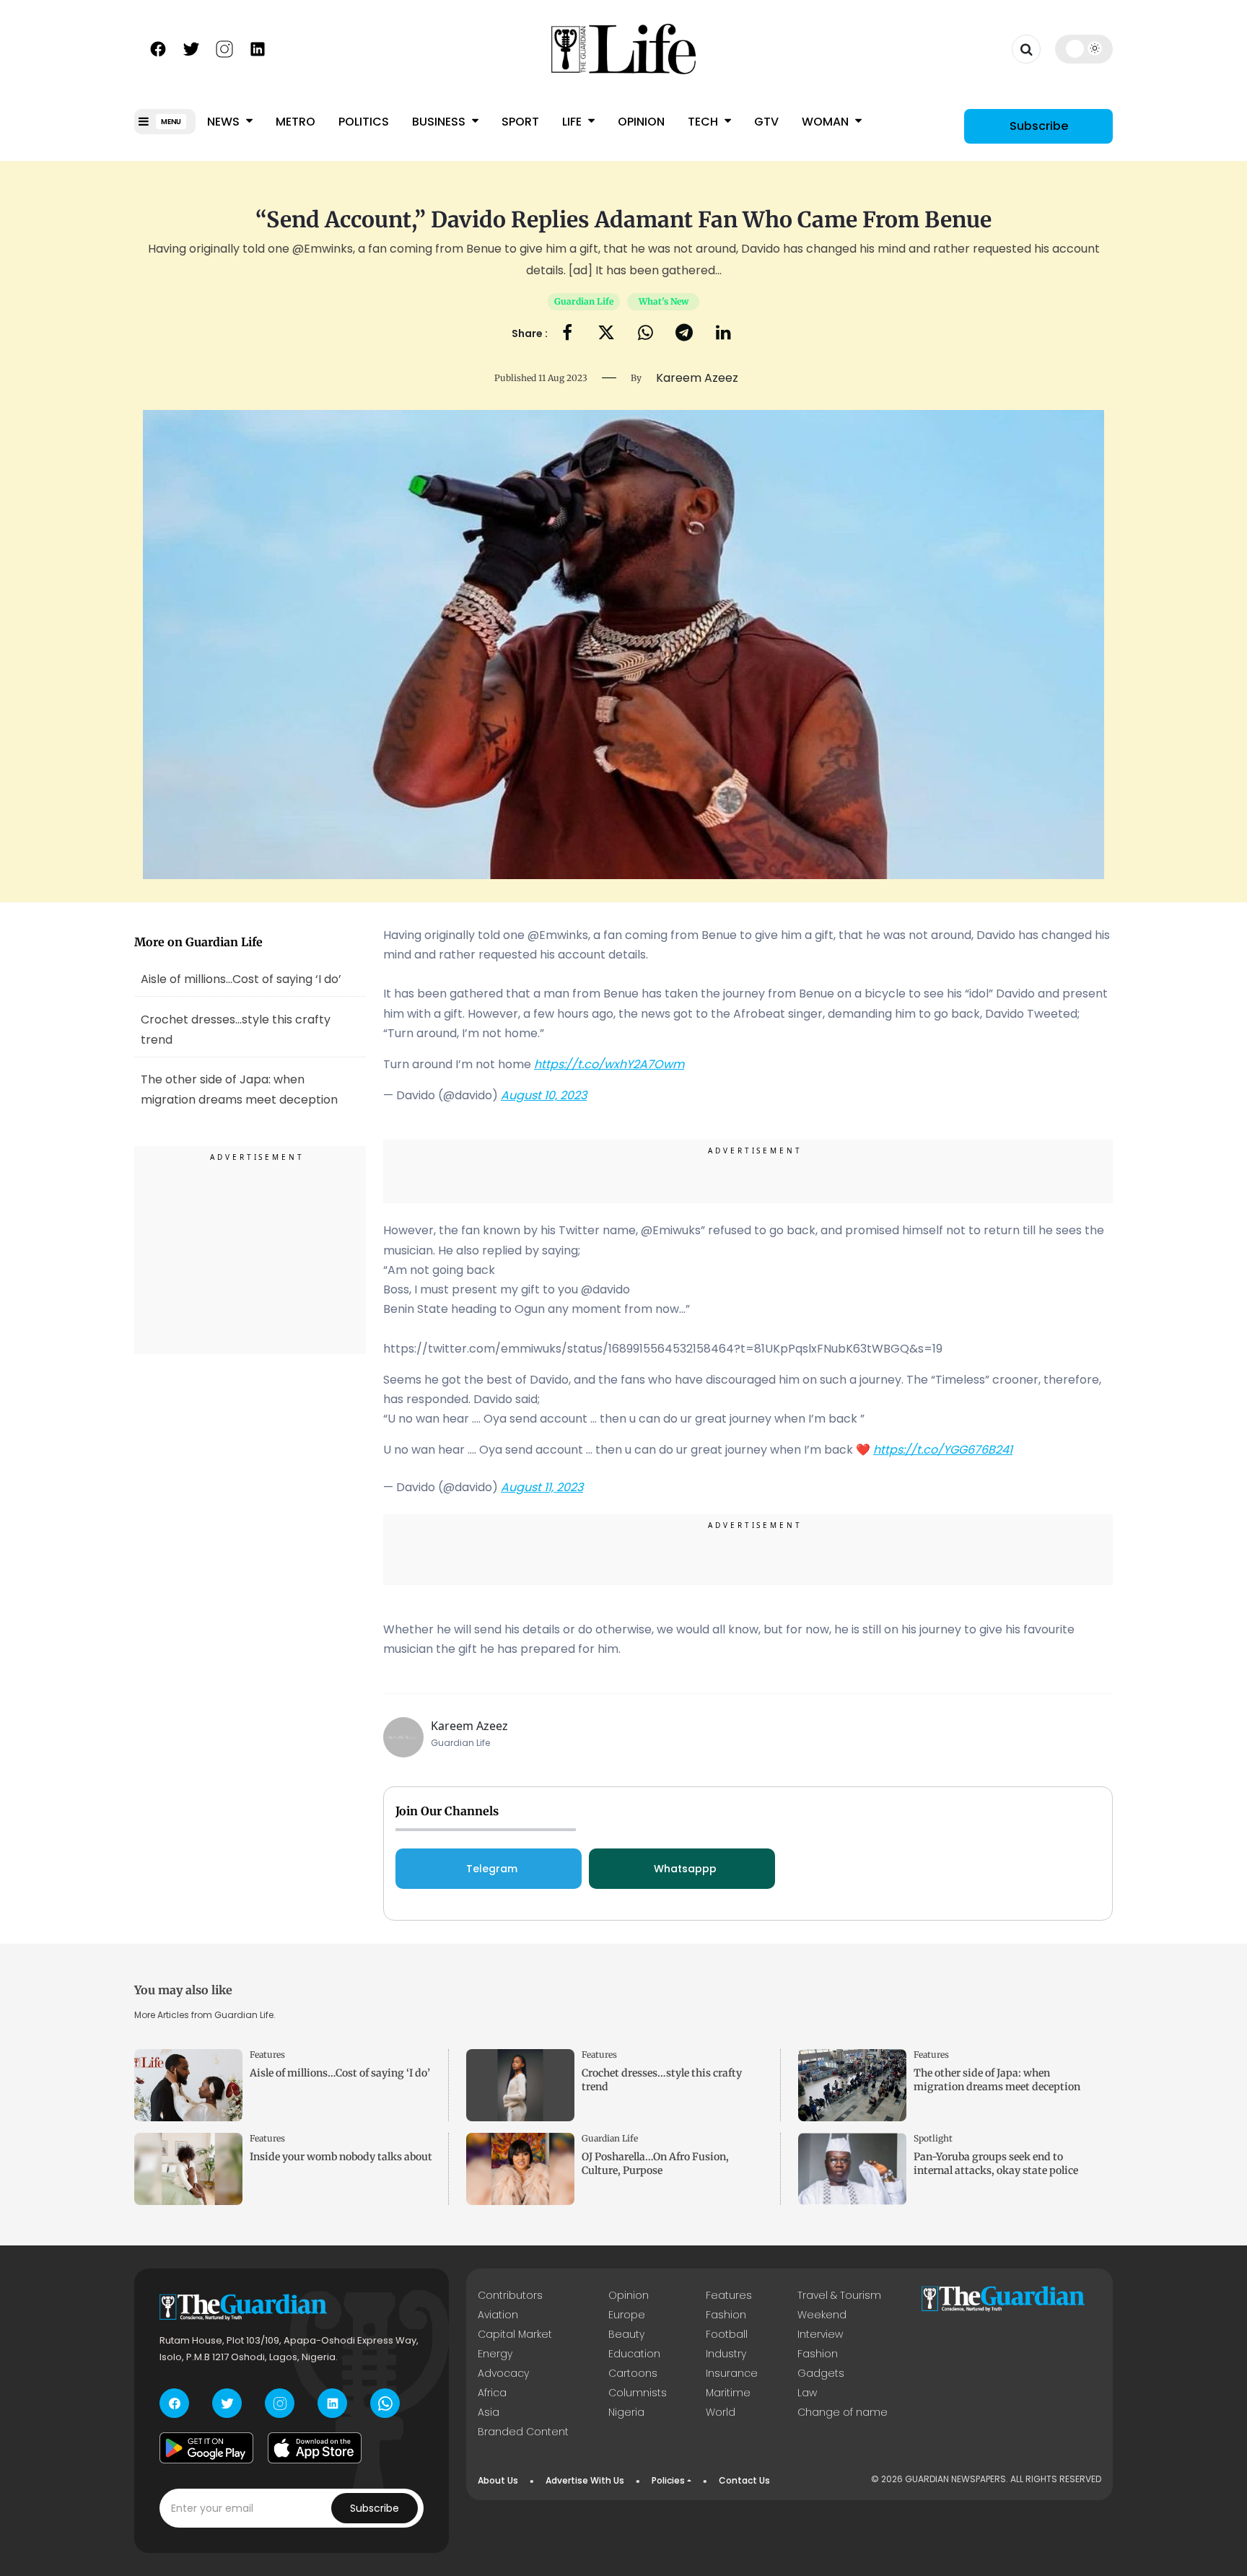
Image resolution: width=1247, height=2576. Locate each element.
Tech (704, 122)
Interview (820, 2334)
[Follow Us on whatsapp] (385, 2403)
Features (267, 2055)
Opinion (641, 122)
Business (440, 122)
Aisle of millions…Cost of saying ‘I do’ (241, 979)
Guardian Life (584, 301)
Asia (489, 2412)
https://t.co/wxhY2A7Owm (609, 1064)
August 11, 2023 (542, 1487)
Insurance (732, 2373)
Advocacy (503, 2373)
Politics (364, 122)
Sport (520, 122)
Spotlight (933, 2138)
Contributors (510, 2295)
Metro (296, 122)
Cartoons (633, 2373)
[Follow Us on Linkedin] (258, 48)
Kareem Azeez (469, 1726)
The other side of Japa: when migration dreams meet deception (997, 2080)
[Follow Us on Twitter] (191, 48)
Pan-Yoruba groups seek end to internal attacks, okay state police (996, 2164)
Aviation (498, 2315)
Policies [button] (668, 2480)
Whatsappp (685, 1869)
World (721, 2412)
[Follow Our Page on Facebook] (158, 48)
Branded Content (523, 2432)
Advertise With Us (585, 2480)
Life (573, 122)
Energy (495, 2354)
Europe (627, 2315)
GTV (766, 122)
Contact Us (744, 2480)
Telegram (492, 1869)
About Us (498, 2480)
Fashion (726, 2315)
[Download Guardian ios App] (315, 2448)
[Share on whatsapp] (646, 334)
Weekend (822, 2315)
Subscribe (1039, 126)
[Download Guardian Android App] (206, 2448)
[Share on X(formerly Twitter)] (606, 334)
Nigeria (626, 2412)
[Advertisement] (250, 1252)
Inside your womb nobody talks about (341, 2157)
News (225, 122)
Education (634, 2354)
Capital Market (515, 2334)
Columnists (638, 2393)
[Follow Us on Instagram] (224, 48)
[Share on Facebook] (567, 334)
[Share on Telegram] (684, 334)
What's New (664, 301)
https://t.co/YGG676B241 (943, 1450)
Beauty (626, 2334)
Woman (827, 122)
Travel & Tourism (839, 2295)
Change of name (843, 2412)
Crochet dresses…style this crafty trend (236, 1030)
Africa (492, 2393)
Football (727, 2334)
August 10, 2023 (544, 1095)
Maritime (728, 2393)
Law (807, 2393)
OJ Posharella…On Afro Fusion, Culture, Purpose (655, 2164)
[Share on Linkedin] (723, 334)
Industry (726, 2354)
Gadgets (821, 2373)
